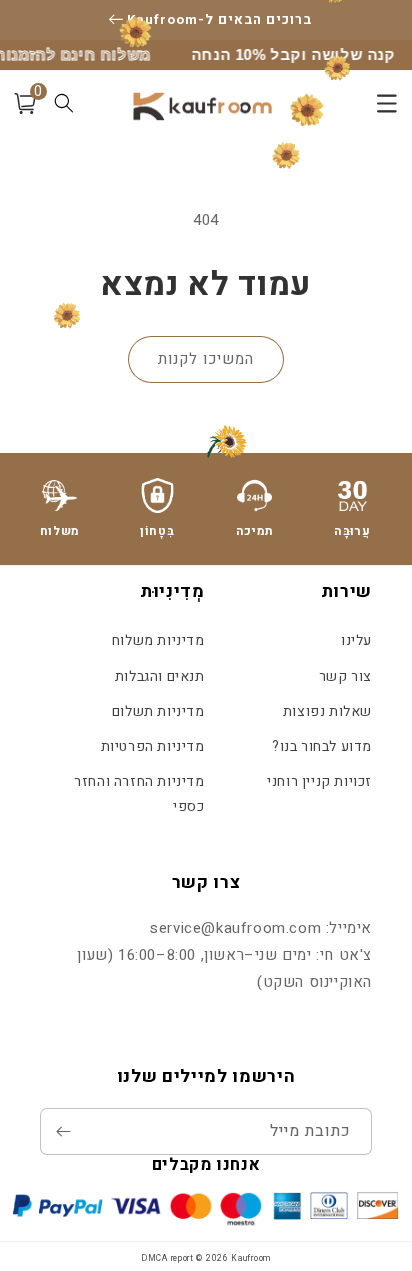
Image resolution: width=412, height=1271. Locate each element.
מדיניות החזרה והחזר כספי (139, 794)
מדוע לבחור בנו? (322, 746)
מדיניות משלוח (158, 640)
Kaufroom (251, 1258)
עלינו (356, 640)
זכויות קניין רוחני (319, 781)
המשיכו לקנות (206, 359)
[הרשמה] (63, 1131)
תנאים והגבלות (159, 676)
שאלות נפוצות (327, 711)
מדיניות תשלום (158, 711)
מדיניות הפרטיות (152, 746)
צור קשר (345, 676)
